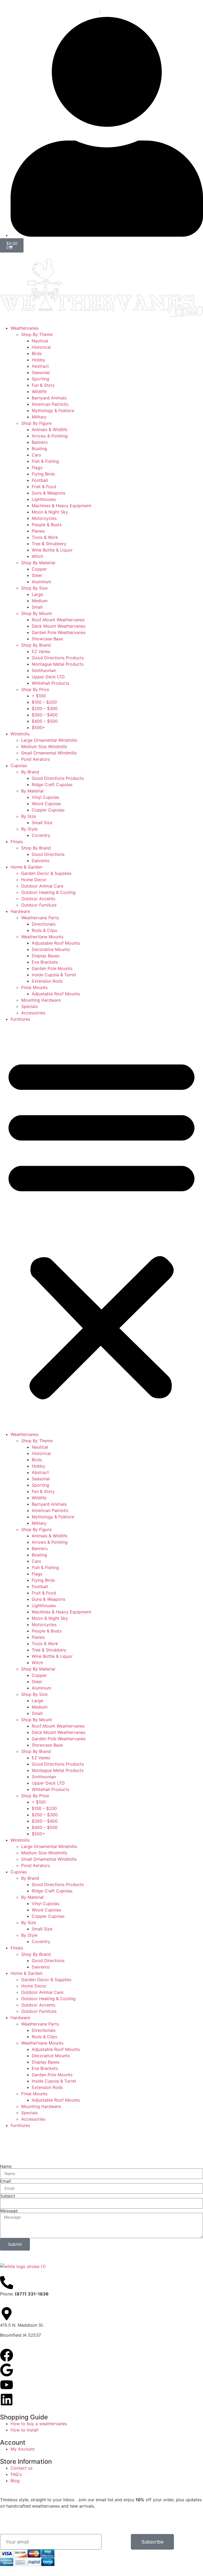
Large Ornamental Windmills (49, 740)
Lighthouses (44, 499)
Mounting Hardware (41, 1000)
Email (5, 2181)
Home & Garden (26, 867)
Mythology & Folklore (53, 410)
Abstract (40, 366)
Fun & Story (43, 385)
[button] (101, 1227)
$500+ (38, 727)
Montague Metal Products (58, 664)
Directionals (44, 924)
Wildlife (39, 391)
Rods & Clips (44, 930)
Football (40, 480)
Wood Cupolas (46, 804)
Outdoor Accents (38, 899)
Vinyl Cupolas (45, 797)
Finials (17, 842)
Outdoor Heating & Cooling (48, 892)
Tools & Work (45, 537)
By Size (29, 816)
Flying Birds (43, 474)
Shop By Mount (36, 613)
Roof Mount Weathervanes (58, 620)
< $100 (39, 696)
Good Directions (48, 854)
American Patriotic (50, 404)
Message (9, 2211)
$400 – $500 (45, 721)
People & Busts (47, 525)
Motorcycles (44, 518)
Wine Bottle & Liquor (52, 550)
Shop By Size (34, 588)
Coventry (41, 835)
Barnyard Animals (49, 398)
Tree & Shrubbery (49, 544)
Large (37, 594)
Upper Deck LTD (48, 677)
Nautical (40, 341)
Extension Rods (47, 981)
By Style (29, 829)
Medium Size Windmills (44, 746)
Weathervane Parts (40, 918)
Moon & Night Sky (50, 512)
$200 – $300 (45, 708)
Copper (39, 569)
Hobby (38, 360)
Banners (40, 442)
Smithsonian (44, 670)
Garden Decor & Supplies (46, 873)
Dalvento (41, 861)
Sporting (40, 379)
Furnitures (20, 1019)
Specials (29, 1006)
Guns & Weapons (49, 493)
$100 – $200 (44, 702)
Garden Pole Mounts (52, 968)
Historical (41, 347)
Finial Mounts (34, 987)
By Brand (30, 772)
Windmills (20, 734)
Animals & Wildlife (50, 430)
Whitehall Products (50, 683)
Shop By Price (35, 689)
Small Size (42, 823)
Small (37, 607)
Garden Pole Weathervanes (59, 632)
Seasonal (41, 372)
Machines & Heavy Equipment (61, 506)
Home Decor (34, 880)
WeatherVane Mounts (42, 937)
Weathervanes (25, 328)
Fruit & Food (44, 487)
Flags (37, 468)
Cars (36, 455)
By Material (32, 791)
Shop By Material (38, 563)
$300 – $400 (45, 715)
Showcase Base (47, 639)
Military (39, 417)
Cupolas (19, 766)
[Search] (98, 12)
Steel (37, 575)
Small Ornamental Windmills (49, 753)
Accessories (33, 1013)
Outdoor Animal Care (42, 886)
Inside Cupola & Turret (54, 975)
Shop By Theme (37, 334)
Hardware (20, 911)
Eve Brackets (45, 962)
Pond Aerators (36, 759)
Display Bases (46, 956)
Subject (8, 2196)
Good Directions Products (58, 658)
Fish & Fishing (45, 461)
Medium (40, 601)
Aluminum (41, 582)
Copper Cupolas (48, 810)
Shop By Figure (36, 423)
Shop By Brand (36, 645)
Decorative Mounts (51, 949)
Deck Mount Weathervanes (59, 626)
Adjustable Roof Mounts (56, 943)
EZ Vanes (41, 651)
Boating (39, 449)
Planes (38, 531)
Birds (37, 353)
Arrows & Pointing (50, 436)
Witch (37, 556)
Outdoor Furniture (39, 905)
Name (6, 2166)
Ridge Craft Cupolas (52, 785)
